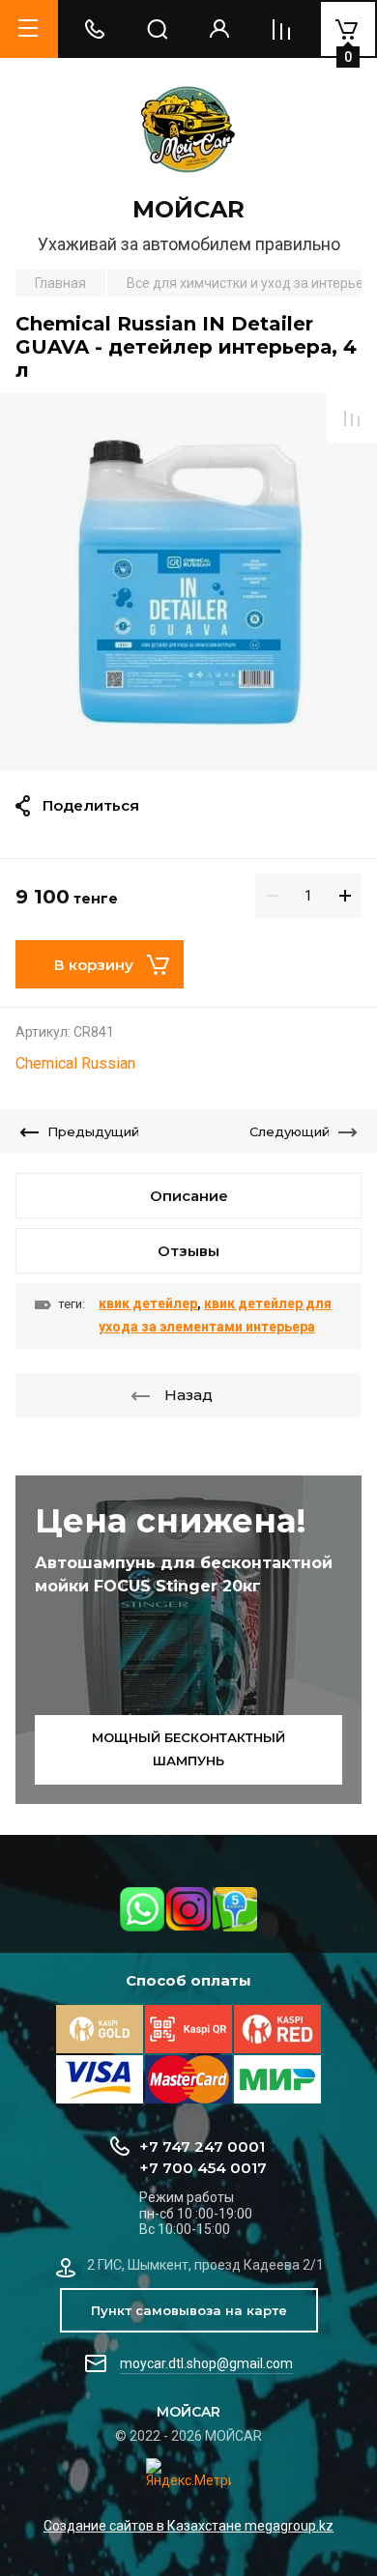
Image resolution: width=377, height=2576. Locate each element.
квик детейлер (148, 1303)
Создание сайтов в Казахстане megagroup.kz (188, 2526)
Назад (188, 1395)
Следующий (290, 1131)
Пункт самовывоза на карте (189, 2310)
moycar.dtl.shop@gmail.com (206, 2363)
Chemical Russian (75, 1063)
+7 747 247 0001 (202, 2147)
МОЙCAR (188, 209)
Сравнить (352, 418)
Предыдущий (93, 1131)
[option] (188, 582)
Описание (189, 1196)
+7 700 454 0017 (203, 2168)
